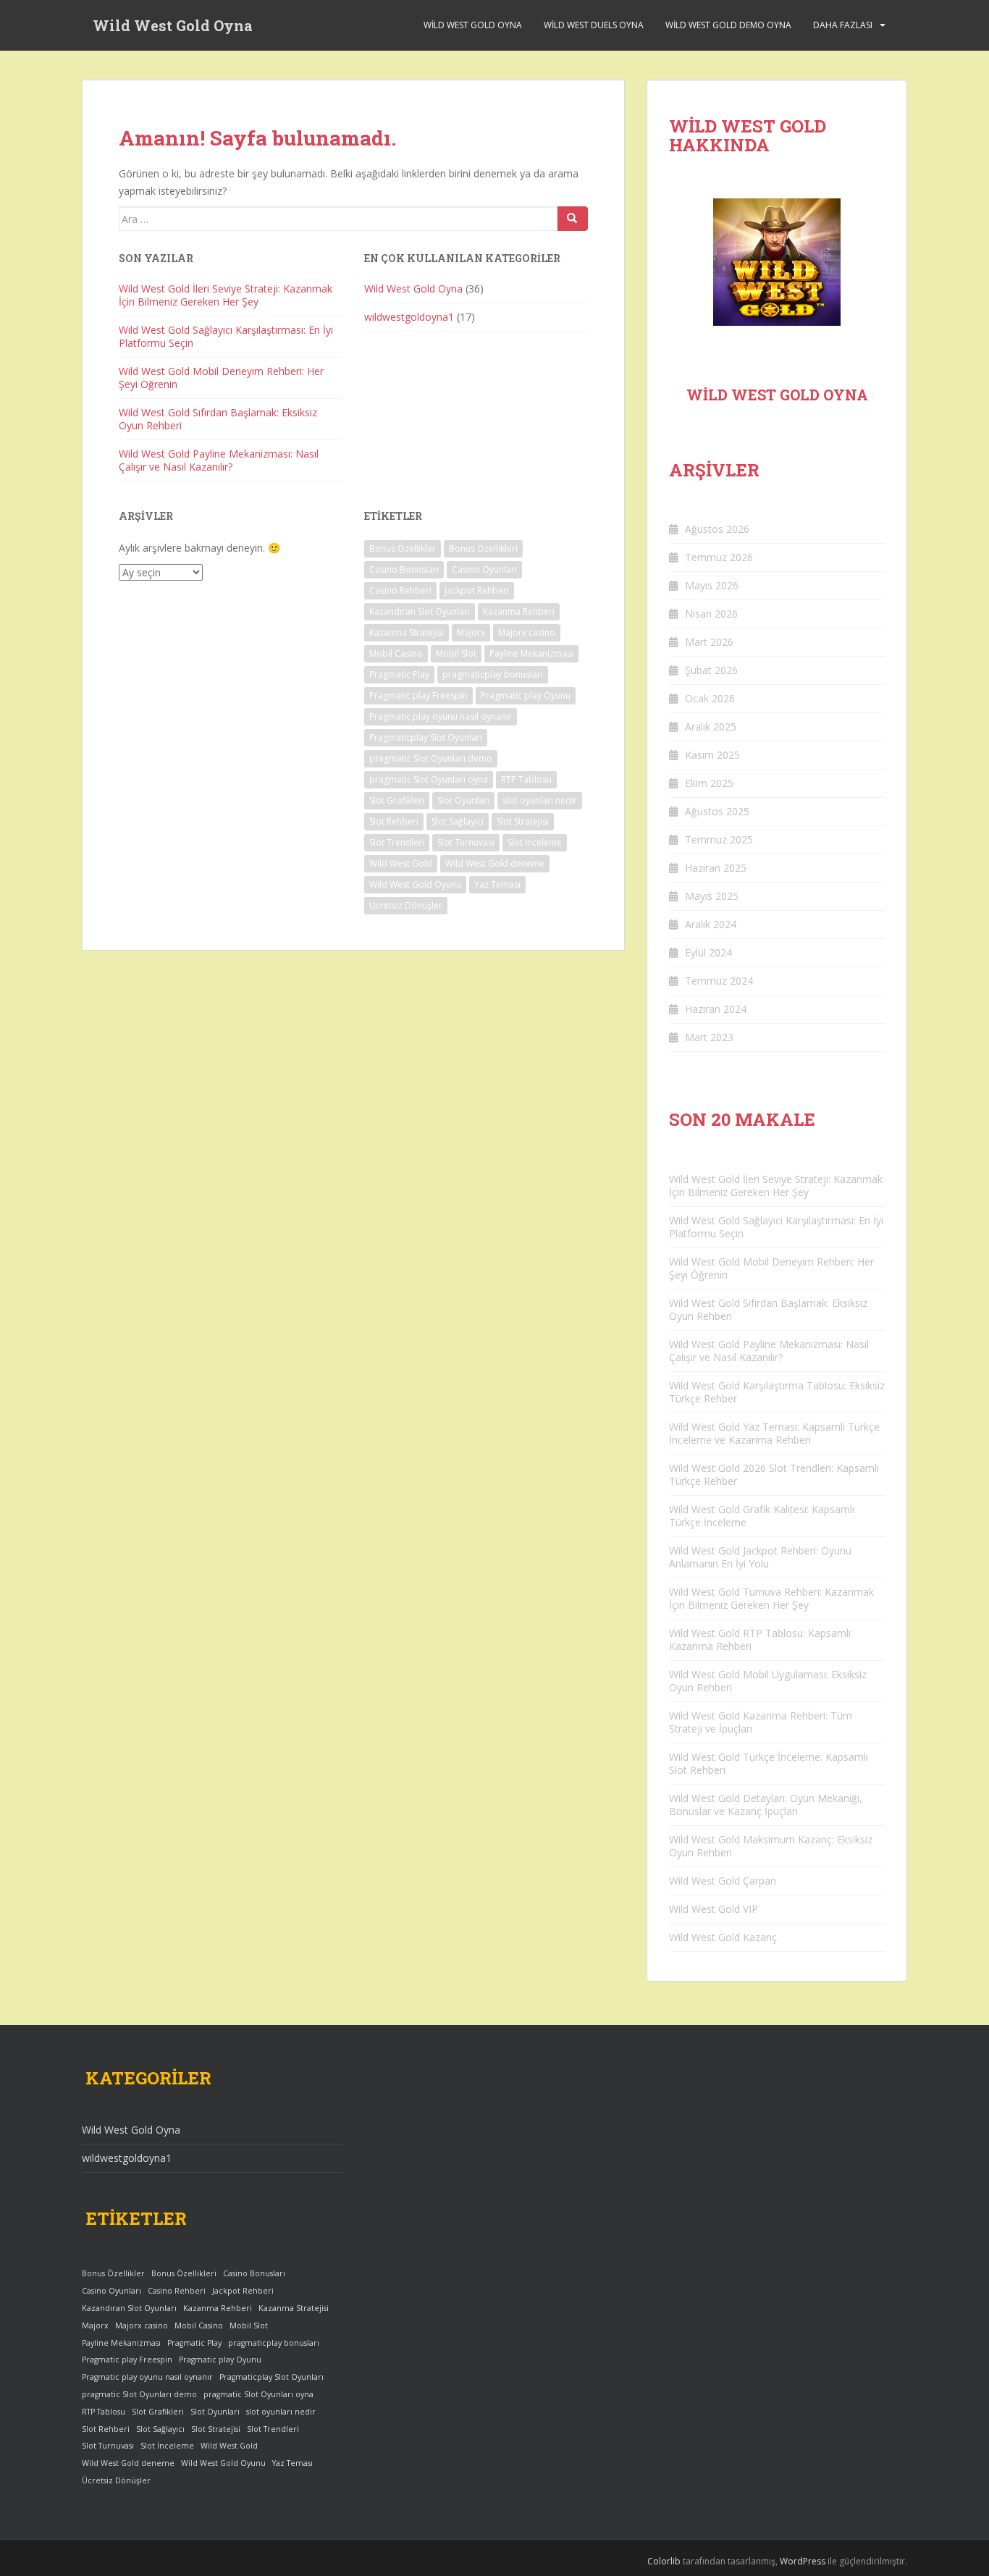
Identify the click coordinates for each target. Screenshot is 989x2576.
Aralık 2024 (711, 924)
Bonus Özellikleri (483, 548)
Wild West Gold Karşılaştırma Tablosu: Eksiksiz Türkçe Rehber (777, 1392)
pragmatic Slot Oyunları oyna (429, 779)
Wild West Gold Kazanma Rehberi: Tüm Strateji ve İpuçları (761, 1722)
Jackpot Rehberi (477, 590)
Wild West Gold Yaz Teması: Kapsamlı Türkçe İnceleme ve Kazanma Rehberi (774, 1433)
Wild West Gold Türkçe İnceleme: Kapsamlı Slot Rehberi (769, 1763)
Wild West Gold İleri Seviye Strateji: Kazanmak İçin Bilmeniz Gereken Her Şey (226, 295)
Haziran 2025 (716, 868)
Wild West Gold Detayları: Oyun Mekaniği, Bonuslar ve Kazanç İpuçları (766, 1805)
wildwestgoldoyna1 (409, 317)
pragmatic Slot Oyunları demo (431, 758)
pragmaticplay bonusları (493, 674)
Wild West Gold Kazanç (723, 1937)
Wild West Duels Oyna (594, 25)
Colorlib (664, 2561)
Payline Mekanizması (531, 653)
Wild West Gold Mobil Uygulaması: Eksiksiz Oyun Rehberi (768, 1681)
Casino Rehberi (400, 590)
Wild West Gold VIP (714, 1909)
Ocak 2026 (710, 698)
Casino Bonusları (404, 569)
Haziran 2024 (716, 1009)
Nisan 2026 (711, 614)
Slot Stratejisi (523, 821)
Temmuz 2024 (719, 981)
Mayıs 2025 (712, 896)
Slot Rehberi (394, 821)
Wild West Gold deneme (495, 863)
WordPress (803, 2561)
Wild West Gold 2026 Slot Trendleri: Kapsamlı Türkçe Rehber (774, 1474)
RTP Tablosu (526, 779)
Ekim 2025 (709, 783)
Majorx (471, 632)
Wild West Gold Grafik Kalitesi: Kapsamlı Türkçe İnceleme (762, 1516)
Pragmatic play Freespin (418, 695)
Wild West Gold (401, 863)
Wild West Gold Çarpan (723, 1881)
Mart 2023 (709, 1037)
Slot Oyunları (463, 800)
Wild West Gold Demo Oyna (728, 25)
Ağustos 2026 (717, 529)
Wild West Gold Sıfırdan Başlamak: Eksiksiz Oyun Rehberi (218, 419)
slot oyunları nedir (540, 800)
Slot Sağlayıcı (458, 821)
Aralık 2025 (711, 727)
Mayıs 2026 (712, 585)
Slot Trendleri (397, 842)
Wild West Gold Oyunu (415, 884)
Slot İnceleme (535, 842)
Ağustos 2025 (717, 811)
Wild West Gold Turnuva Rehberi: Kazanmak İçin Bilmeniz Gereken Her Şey (771, 1598)
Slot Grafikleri (397, 800)
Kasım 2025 (712, 755)
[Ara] (573, 219)
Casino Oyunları (484, 569)
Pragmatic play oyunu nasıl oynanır (441, 716)
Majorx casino (527, 632)
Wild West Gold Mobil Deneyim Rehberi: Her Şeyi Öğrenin (221, 378)
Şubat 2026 (711, 670)
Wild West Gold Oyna (173, 25)
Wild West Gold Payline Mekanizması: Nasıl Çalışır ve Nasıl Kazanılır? (219, 460)
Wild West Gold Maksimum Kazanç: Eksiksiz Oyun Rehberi (771, 1846)
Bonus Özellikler (403, 548)
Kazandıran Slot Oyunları (420, 611)
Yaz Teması (497, 884)
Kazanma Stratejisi (407, 632)
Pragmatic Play (399, 674)
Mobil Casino (396, 653)
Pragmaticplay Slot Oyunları (426, 737)
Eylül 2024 (708, 952)
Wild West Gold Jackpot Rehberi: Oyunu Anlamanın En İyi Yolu (760, 1557)
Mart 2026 (709, 642)
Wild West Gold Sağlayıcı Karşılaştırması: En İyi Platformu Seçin (226, 336)
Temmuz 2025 (719, 839)
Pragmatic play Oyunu (526, 695)
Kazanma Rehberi (519, 611)
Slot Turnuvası (466, 842)
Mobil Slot (456, 653)
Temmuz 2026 (719, 557)
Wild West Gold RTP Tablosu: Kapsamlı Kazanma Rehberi (760, 1640)
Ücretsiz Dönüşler (406, 905)
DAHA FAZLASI (843, 25)
